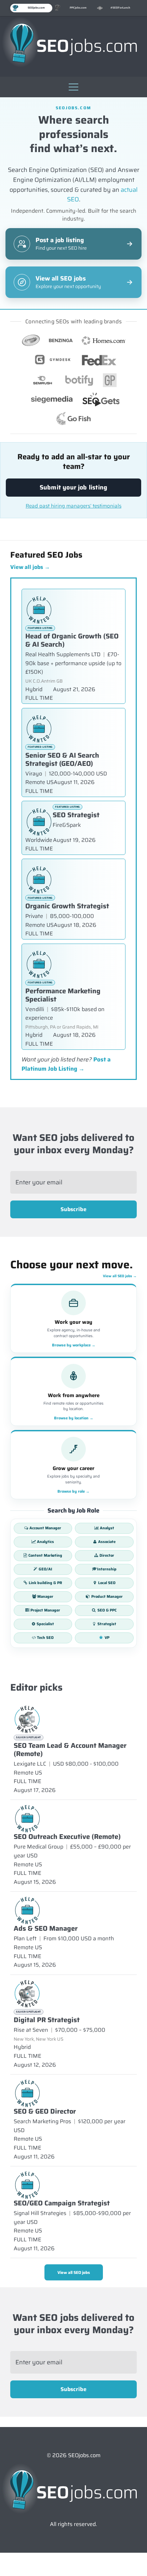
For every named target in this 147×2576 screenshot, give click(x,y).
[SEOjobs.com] (73, 43)
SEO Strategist (76, 815)
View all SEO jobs (120, 1276)
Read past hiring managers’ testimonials (73, 506)
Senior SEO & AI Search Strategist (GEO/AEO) (62, 759)
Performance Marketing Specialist (63, 995)
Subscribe (73, 1209)
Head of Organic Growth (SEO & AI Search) (72, 640)
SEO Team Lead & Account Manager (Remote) (70, 1750)
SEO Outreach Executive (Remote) (67, 1837)
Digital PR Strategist (47, 2020)
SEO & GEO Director (45, 2111)
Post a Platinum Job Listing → (66, 1064)
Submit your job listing (73, 487)
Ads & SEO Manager (46, 1928)
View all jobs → (30, 567)
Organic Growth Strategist (67, 906)
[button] (73, 85)
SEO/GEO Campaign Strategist (62, 2203)
